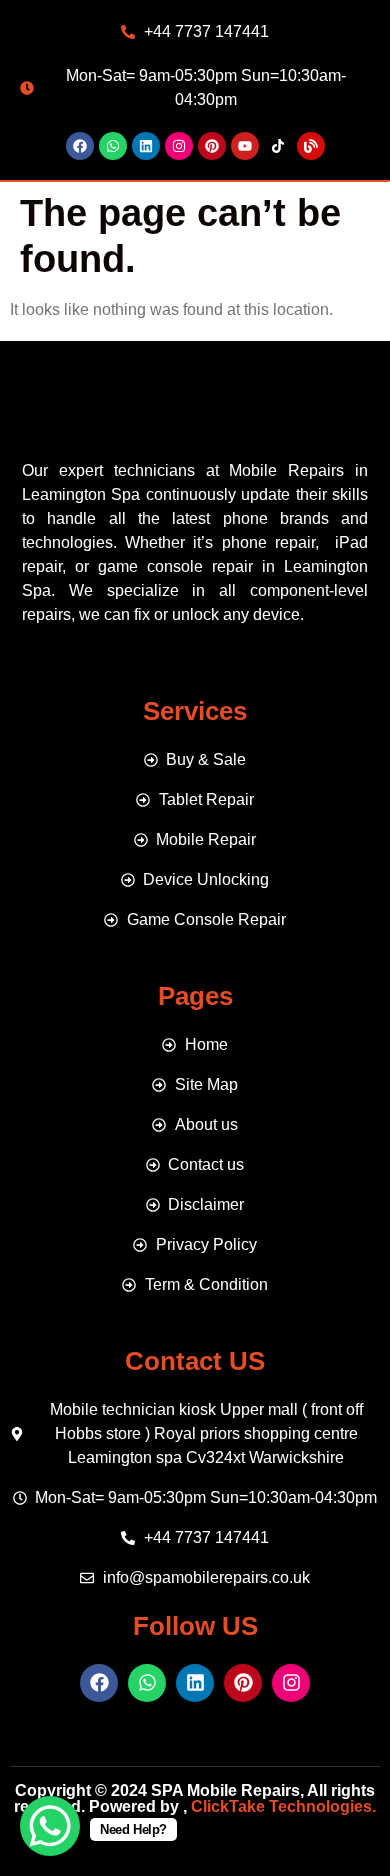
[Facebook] (80, 146)
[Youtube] (245, 146)
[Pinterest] (212, 146)
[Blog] (311, 146)
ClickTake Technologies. (281, 1806)
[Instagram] (179, 146)
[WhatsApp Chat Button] (50, 1826)
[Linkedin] (146, 146)
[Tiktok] (278, 146)
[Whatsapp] (113, 146)
